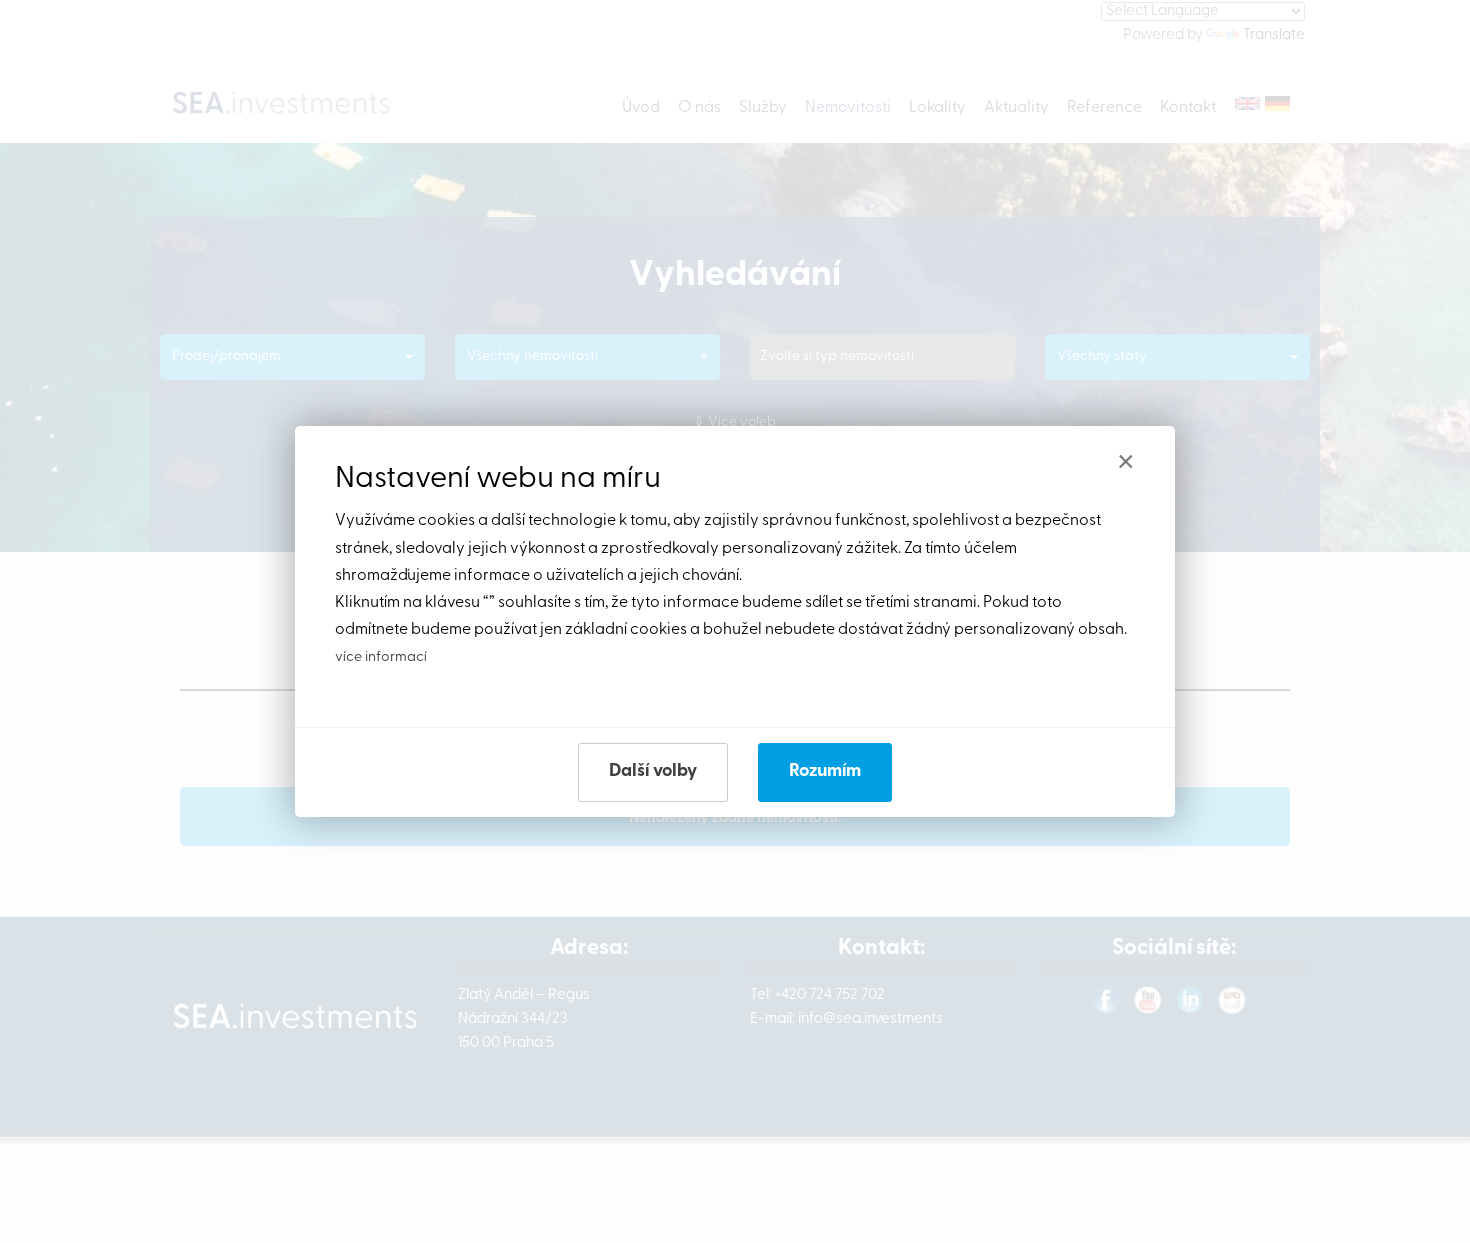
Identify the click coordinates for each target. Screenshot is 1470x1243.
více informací (381, 657)
